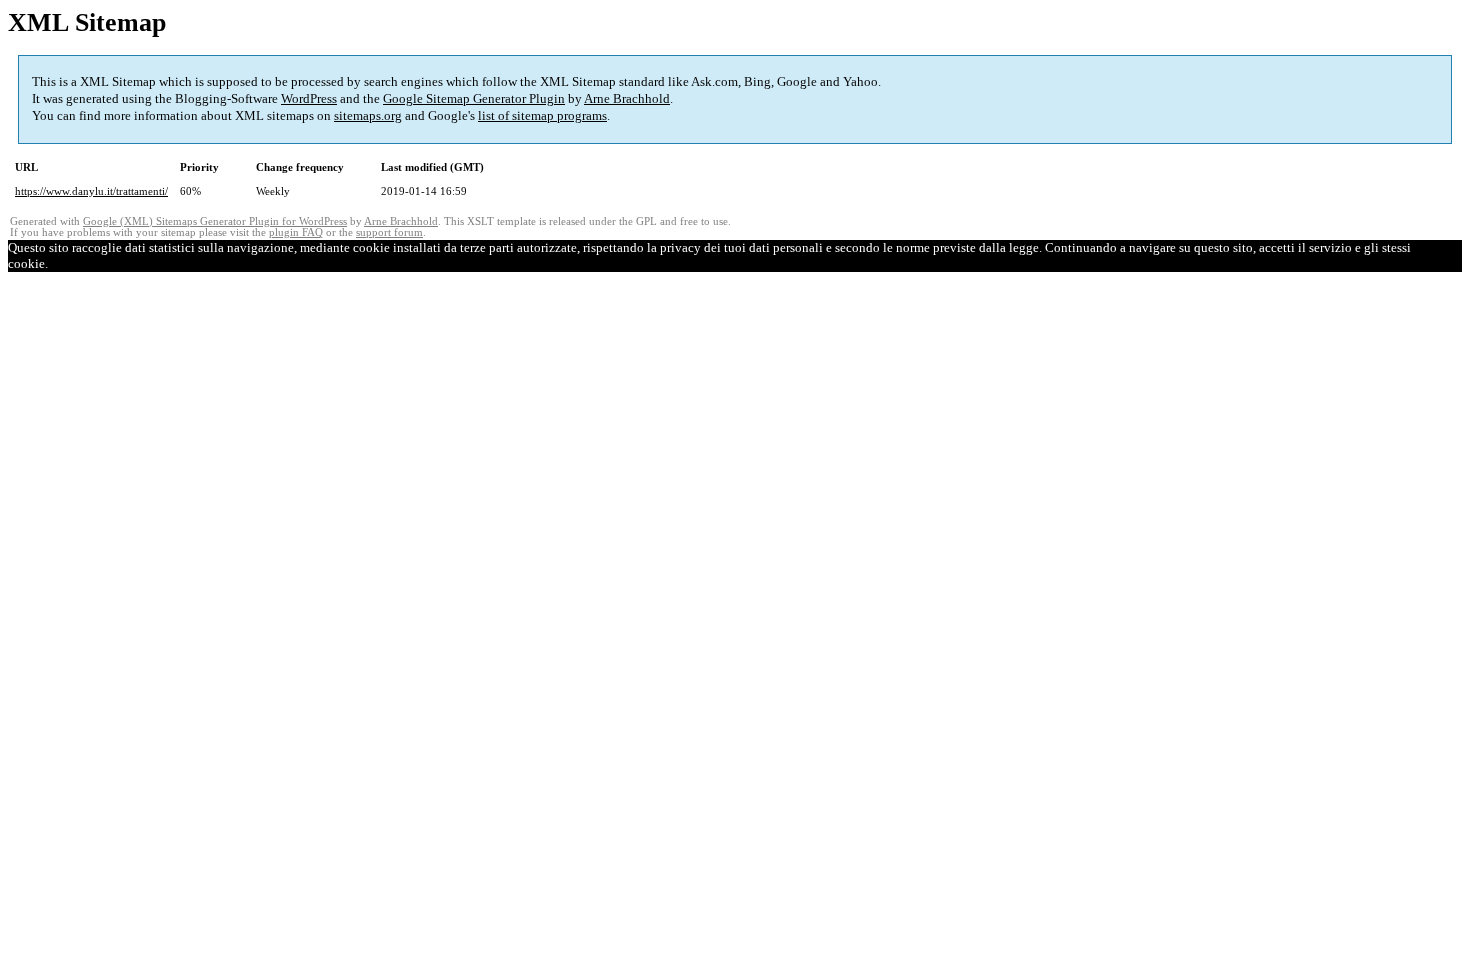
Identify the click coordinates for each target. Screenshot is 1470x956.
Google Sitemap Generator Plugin (474, 98)
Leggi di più (97, 263)
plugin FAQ (296, 232)
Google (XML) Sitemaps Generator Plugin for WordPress (215, 221)
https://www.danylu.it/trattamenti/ (91, 191)
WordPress (309, 98)
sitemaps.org (368, 115)
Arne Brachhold (627, 98)
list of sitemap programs (542, 115)
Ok (56, 263)
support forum (389, 232)
